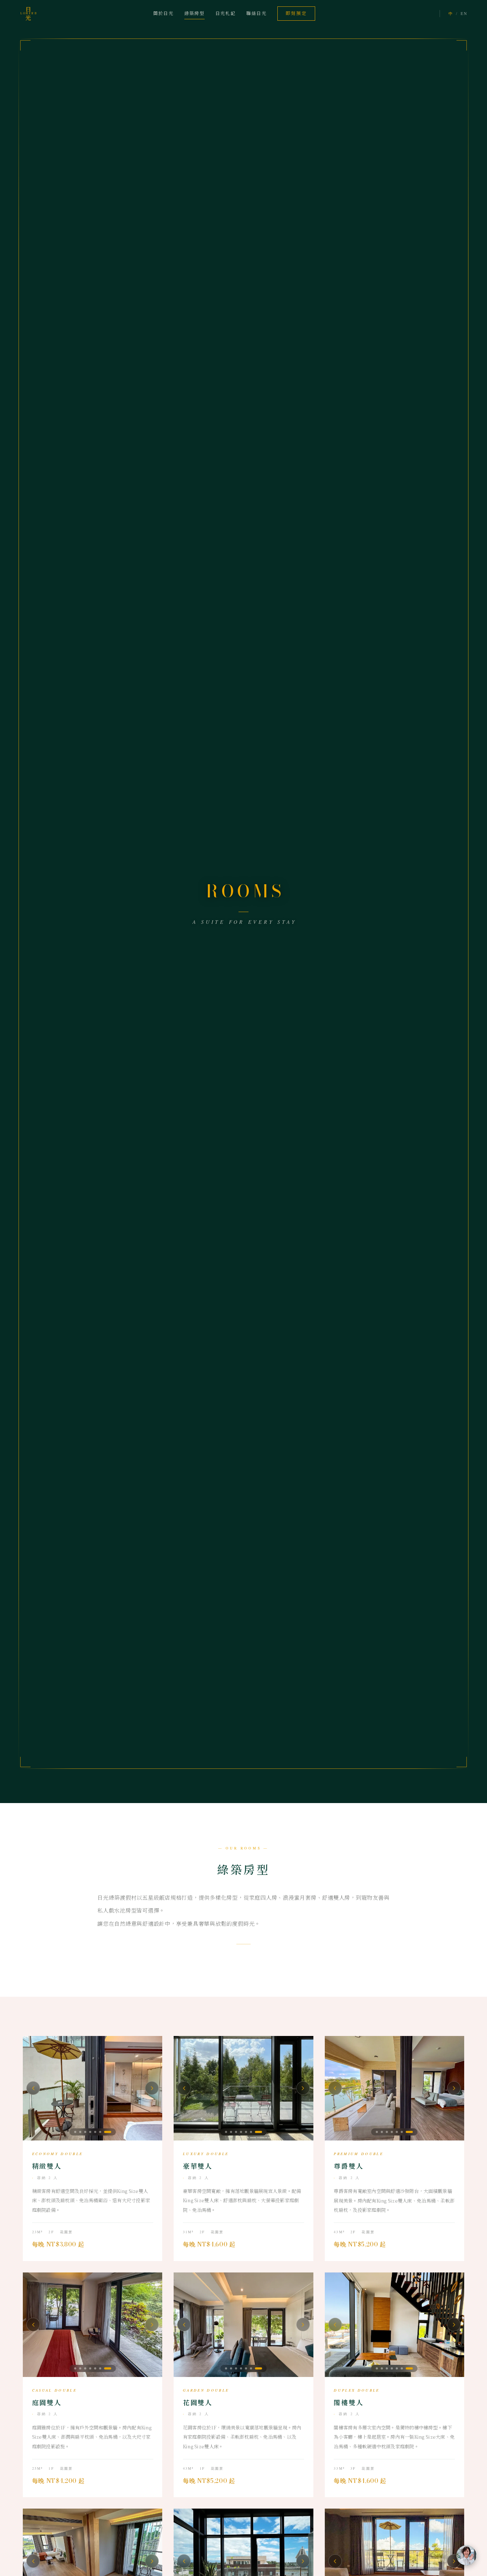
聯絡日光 (257, 13)
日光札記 (225, 13)
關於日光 (163, 13)
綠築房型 (194, 13)
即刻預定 (296, 13)
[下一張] (152, 2088)
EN (464, 13)
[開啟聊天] (466, 2555)
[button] (78, 2132)
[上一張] (33, 2088)
